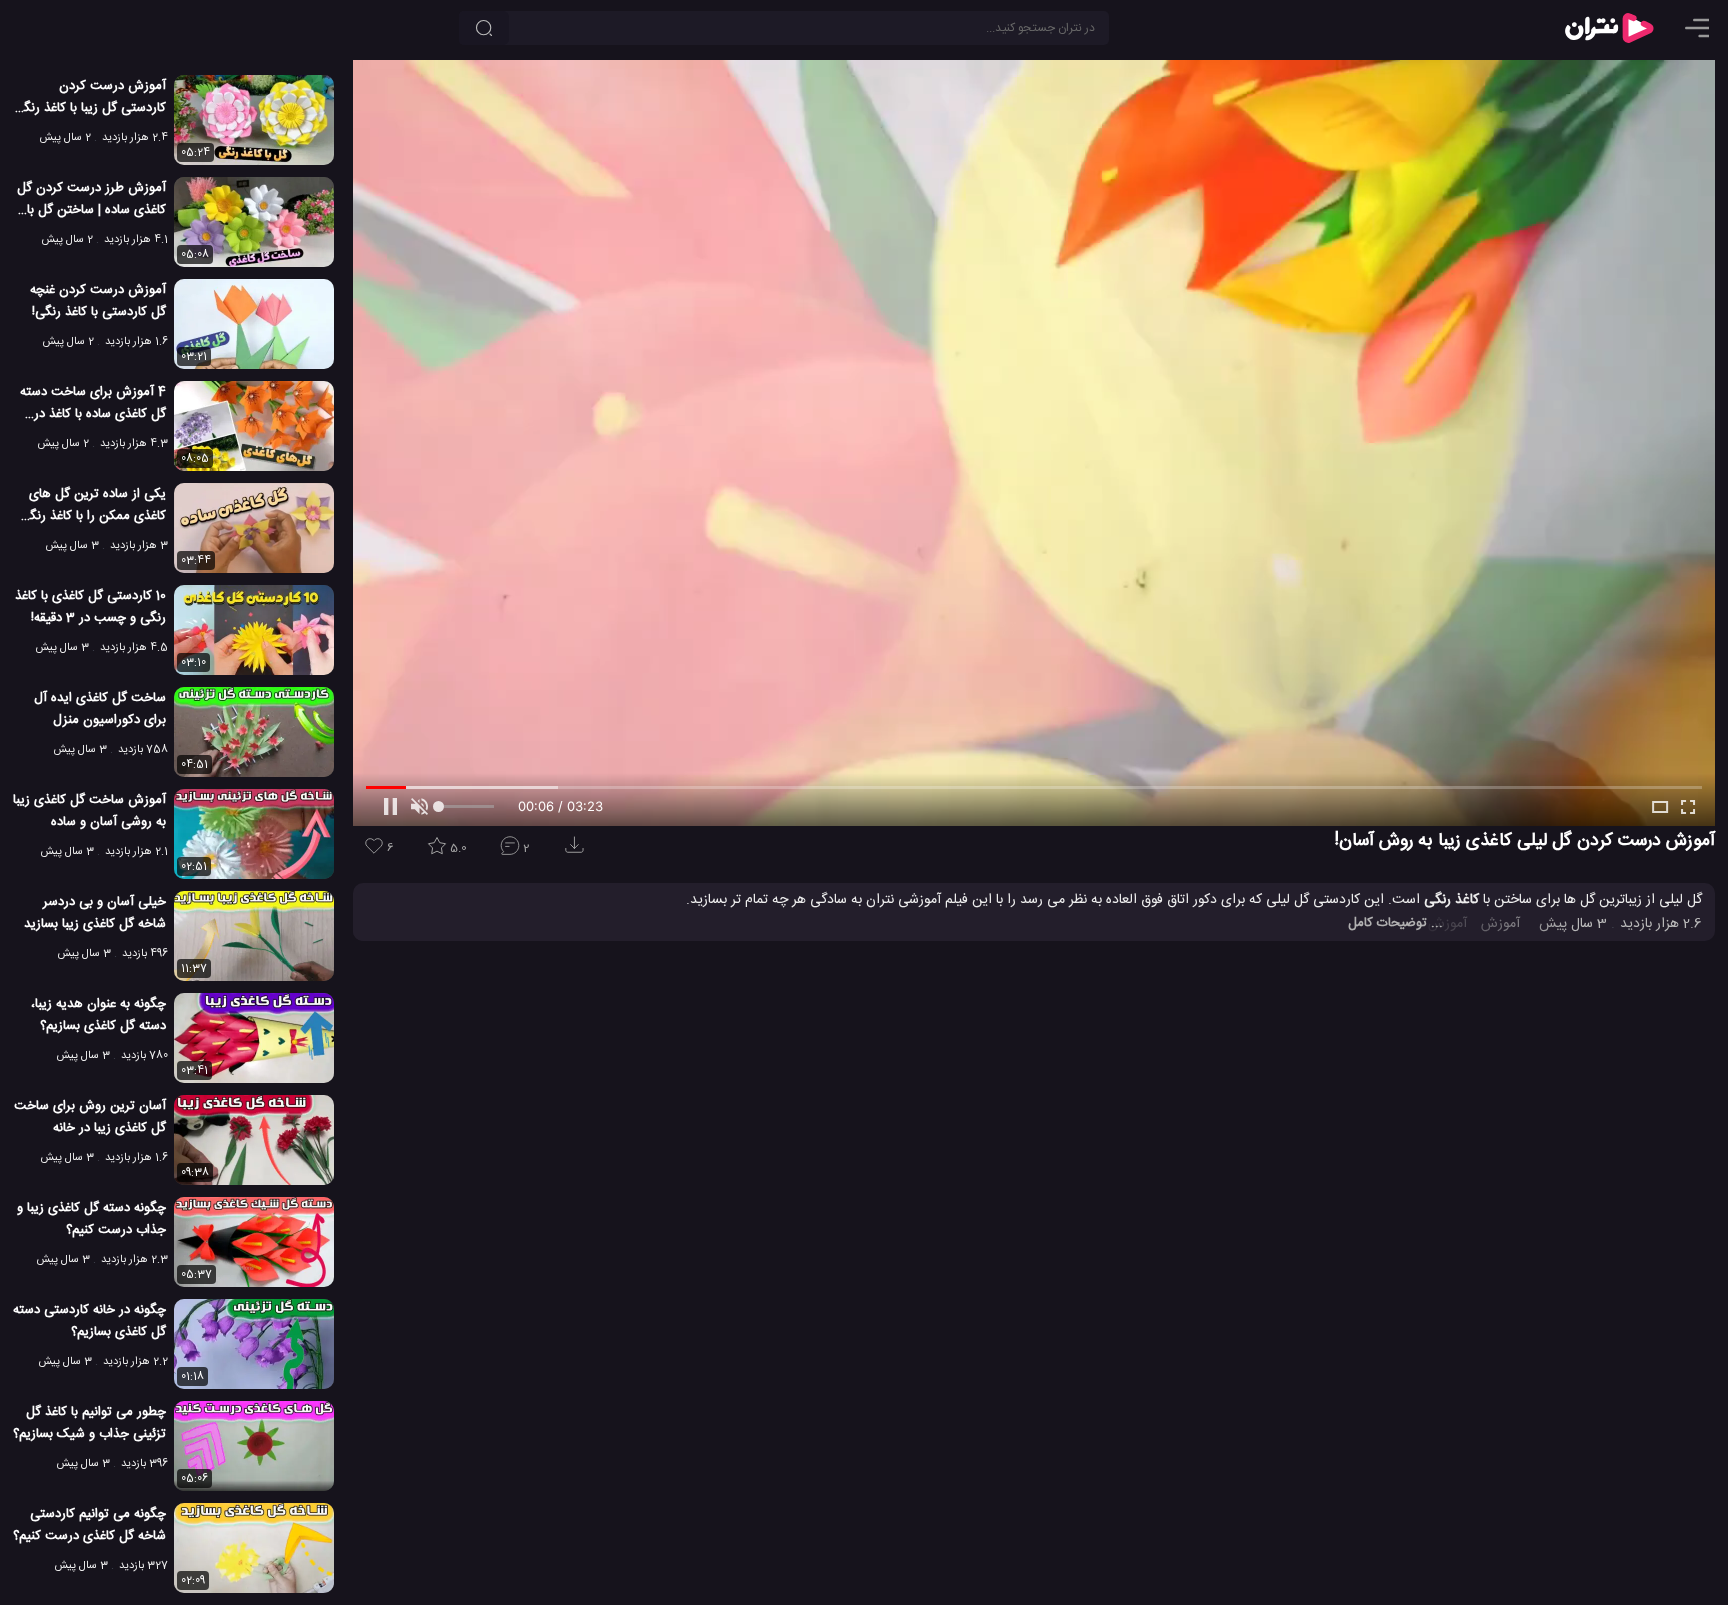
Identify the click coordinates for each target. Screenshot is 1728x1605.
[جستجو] (484, 28)
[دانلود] (578, 851)
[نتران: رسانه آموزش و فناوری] (1609, 28)
